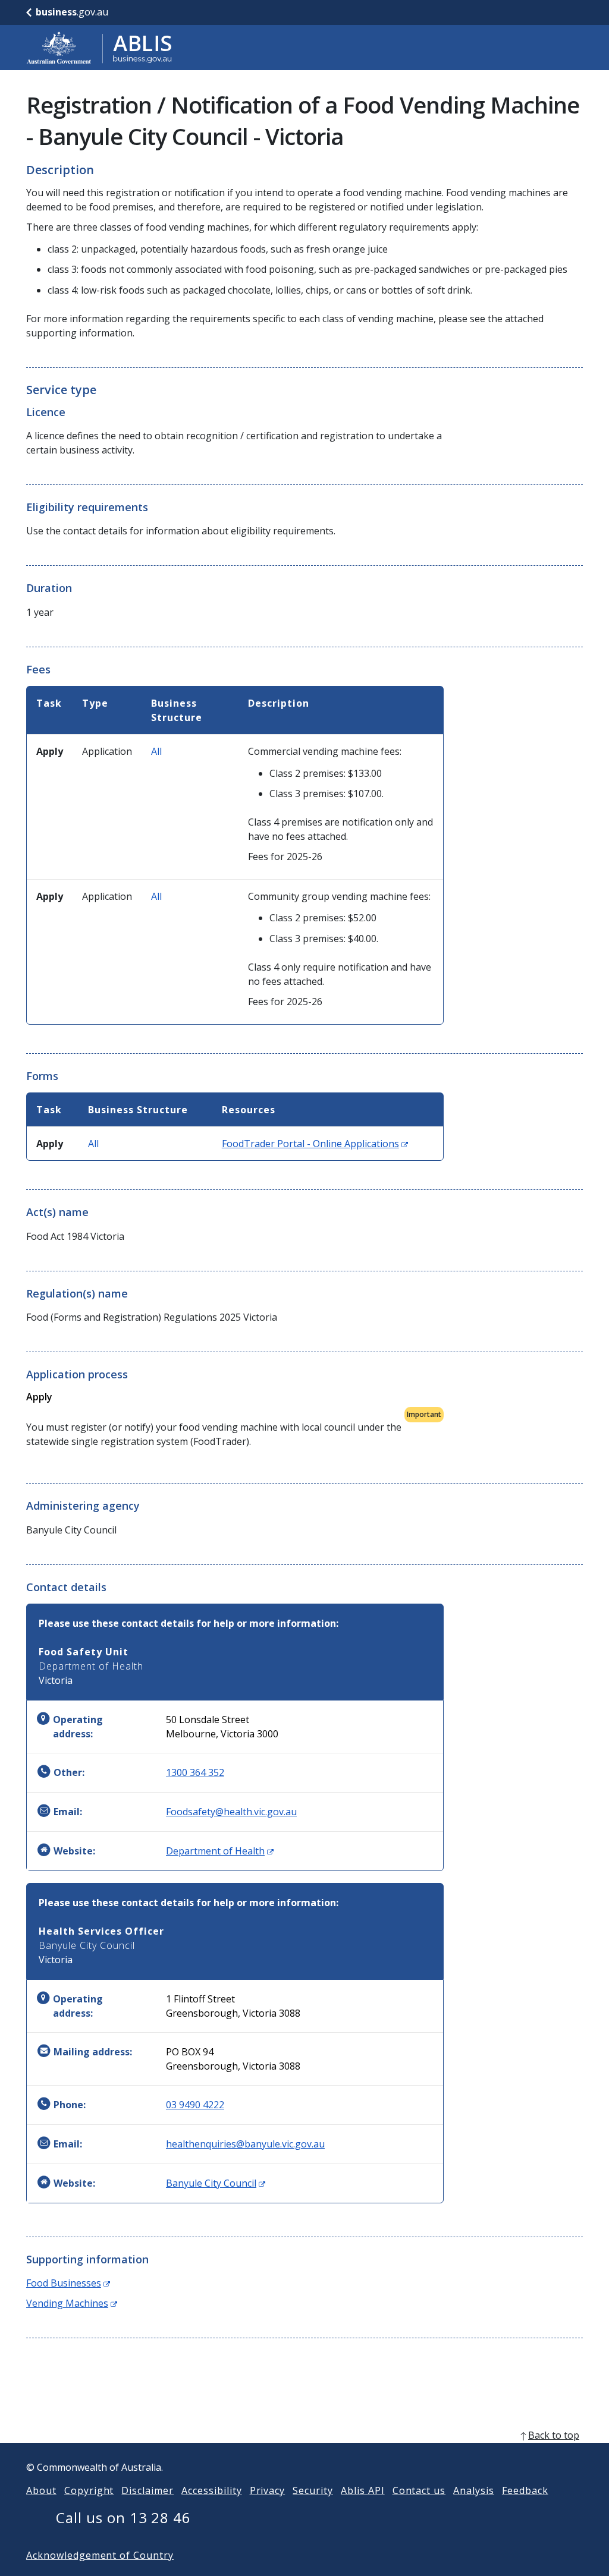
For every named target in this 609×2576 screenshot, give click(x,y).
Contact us (419, 2490)
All (156, 751)
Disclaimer (147, 2490)
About (41, 2490)
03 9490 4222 (195, 2105)
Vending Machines (72, 2303)
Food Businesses (68, 2283)
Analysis (474, 2490)
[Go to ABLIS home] (99, 48)
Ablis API (363, 2490)
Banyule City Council (216, 2183)
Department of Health (220, 1851)
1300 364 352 (195, 1772)
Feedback (525, 2490)
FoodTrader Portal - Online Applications (315, 1144)
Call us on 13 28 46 (123, 2517)
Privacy (268, 2490)
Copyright (89, 2490)
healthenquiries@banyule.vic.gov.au (245, 2144)
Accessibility (211, 2490)
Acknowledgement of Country (100, 2555)
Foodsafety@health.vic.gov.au (231, 1812)
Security (313, 2490)
